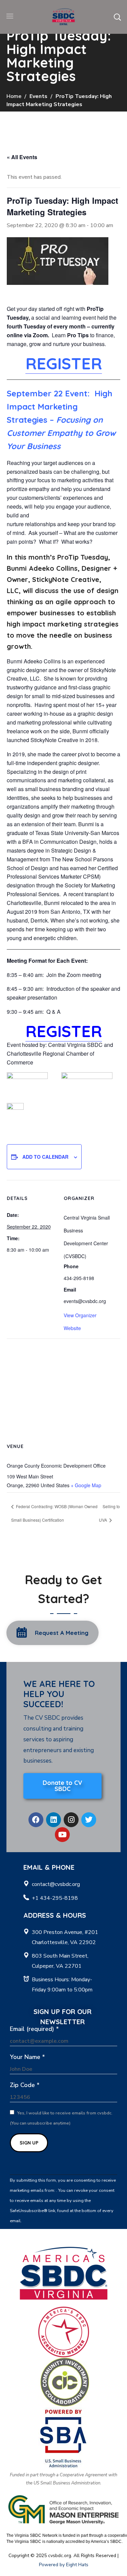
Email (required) (34, 2029)
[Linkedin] (54, 1820)
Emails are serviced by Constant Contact (63, 2221)
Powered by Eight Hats (64, 2565)
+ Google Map (86, 1485)
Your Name (27, 2057)
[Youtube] (62, 1835)
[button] (117, 17)
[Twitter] (89, 1820)
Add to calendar (45, 1157)
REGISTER (64, 363)
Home (14, 96)
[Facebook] (36, 1820)
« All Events (22, 157)
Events (38, 96)
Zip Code (25, 2085)
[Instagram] (71, 1820)
